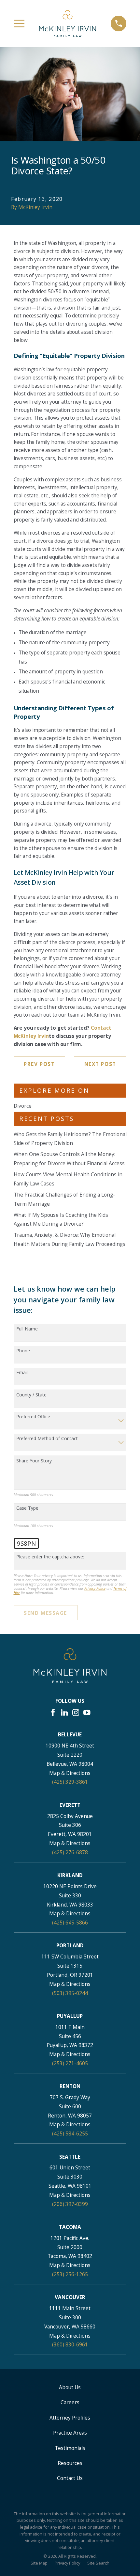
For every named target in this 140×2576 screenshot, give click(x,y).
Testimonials (70, 2448)
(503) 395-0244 (70, 1993)
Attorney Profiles (70, 2418)
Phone (23, 1351)
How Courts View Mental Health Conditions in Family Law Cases (68, 1179)
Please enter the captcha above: (50, 1557)
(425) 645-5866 (70, 1923)
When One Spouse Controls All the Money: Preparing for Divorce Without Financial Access (69, 1159)
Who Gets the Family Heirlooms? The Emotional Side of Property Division (70, 1139)
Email (22, 1373)
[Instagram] (76, 1713)
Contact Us (70, 2478)
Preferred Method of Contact (47, 1439)
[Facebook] (53, 1713)
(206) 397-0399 (70, 2204)
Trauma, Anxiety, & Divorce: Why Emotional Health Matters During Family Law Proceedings (70, 1239)
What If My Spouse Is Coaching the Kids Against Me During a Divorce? (61, 1219)
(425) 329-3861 (70, 1782)
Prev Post (39, 1064)
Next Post (100, 1064)
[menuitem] (39, 2563)
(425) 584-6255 (70, 2133)
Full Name (27, 1329)
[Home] (68, 23)
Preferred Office (33, 1417)
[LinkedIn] (64, 1713)
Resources (70, 2463)
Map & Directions (70, 1773)
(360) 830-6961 (70, 2344)
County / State (31, 1395)
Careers (70, 2402)
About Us (70, 2387)
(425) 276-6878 (70, 1852)
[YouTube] (87, 1713)
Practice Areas (70, 2433)
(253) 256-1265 (70, 2274)
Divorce (23, 1106)
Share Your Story (34, 1461)
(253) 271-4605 (70, 2063)
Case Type (27, 1508)
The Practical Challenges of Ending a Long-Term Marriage (64, 1199)
